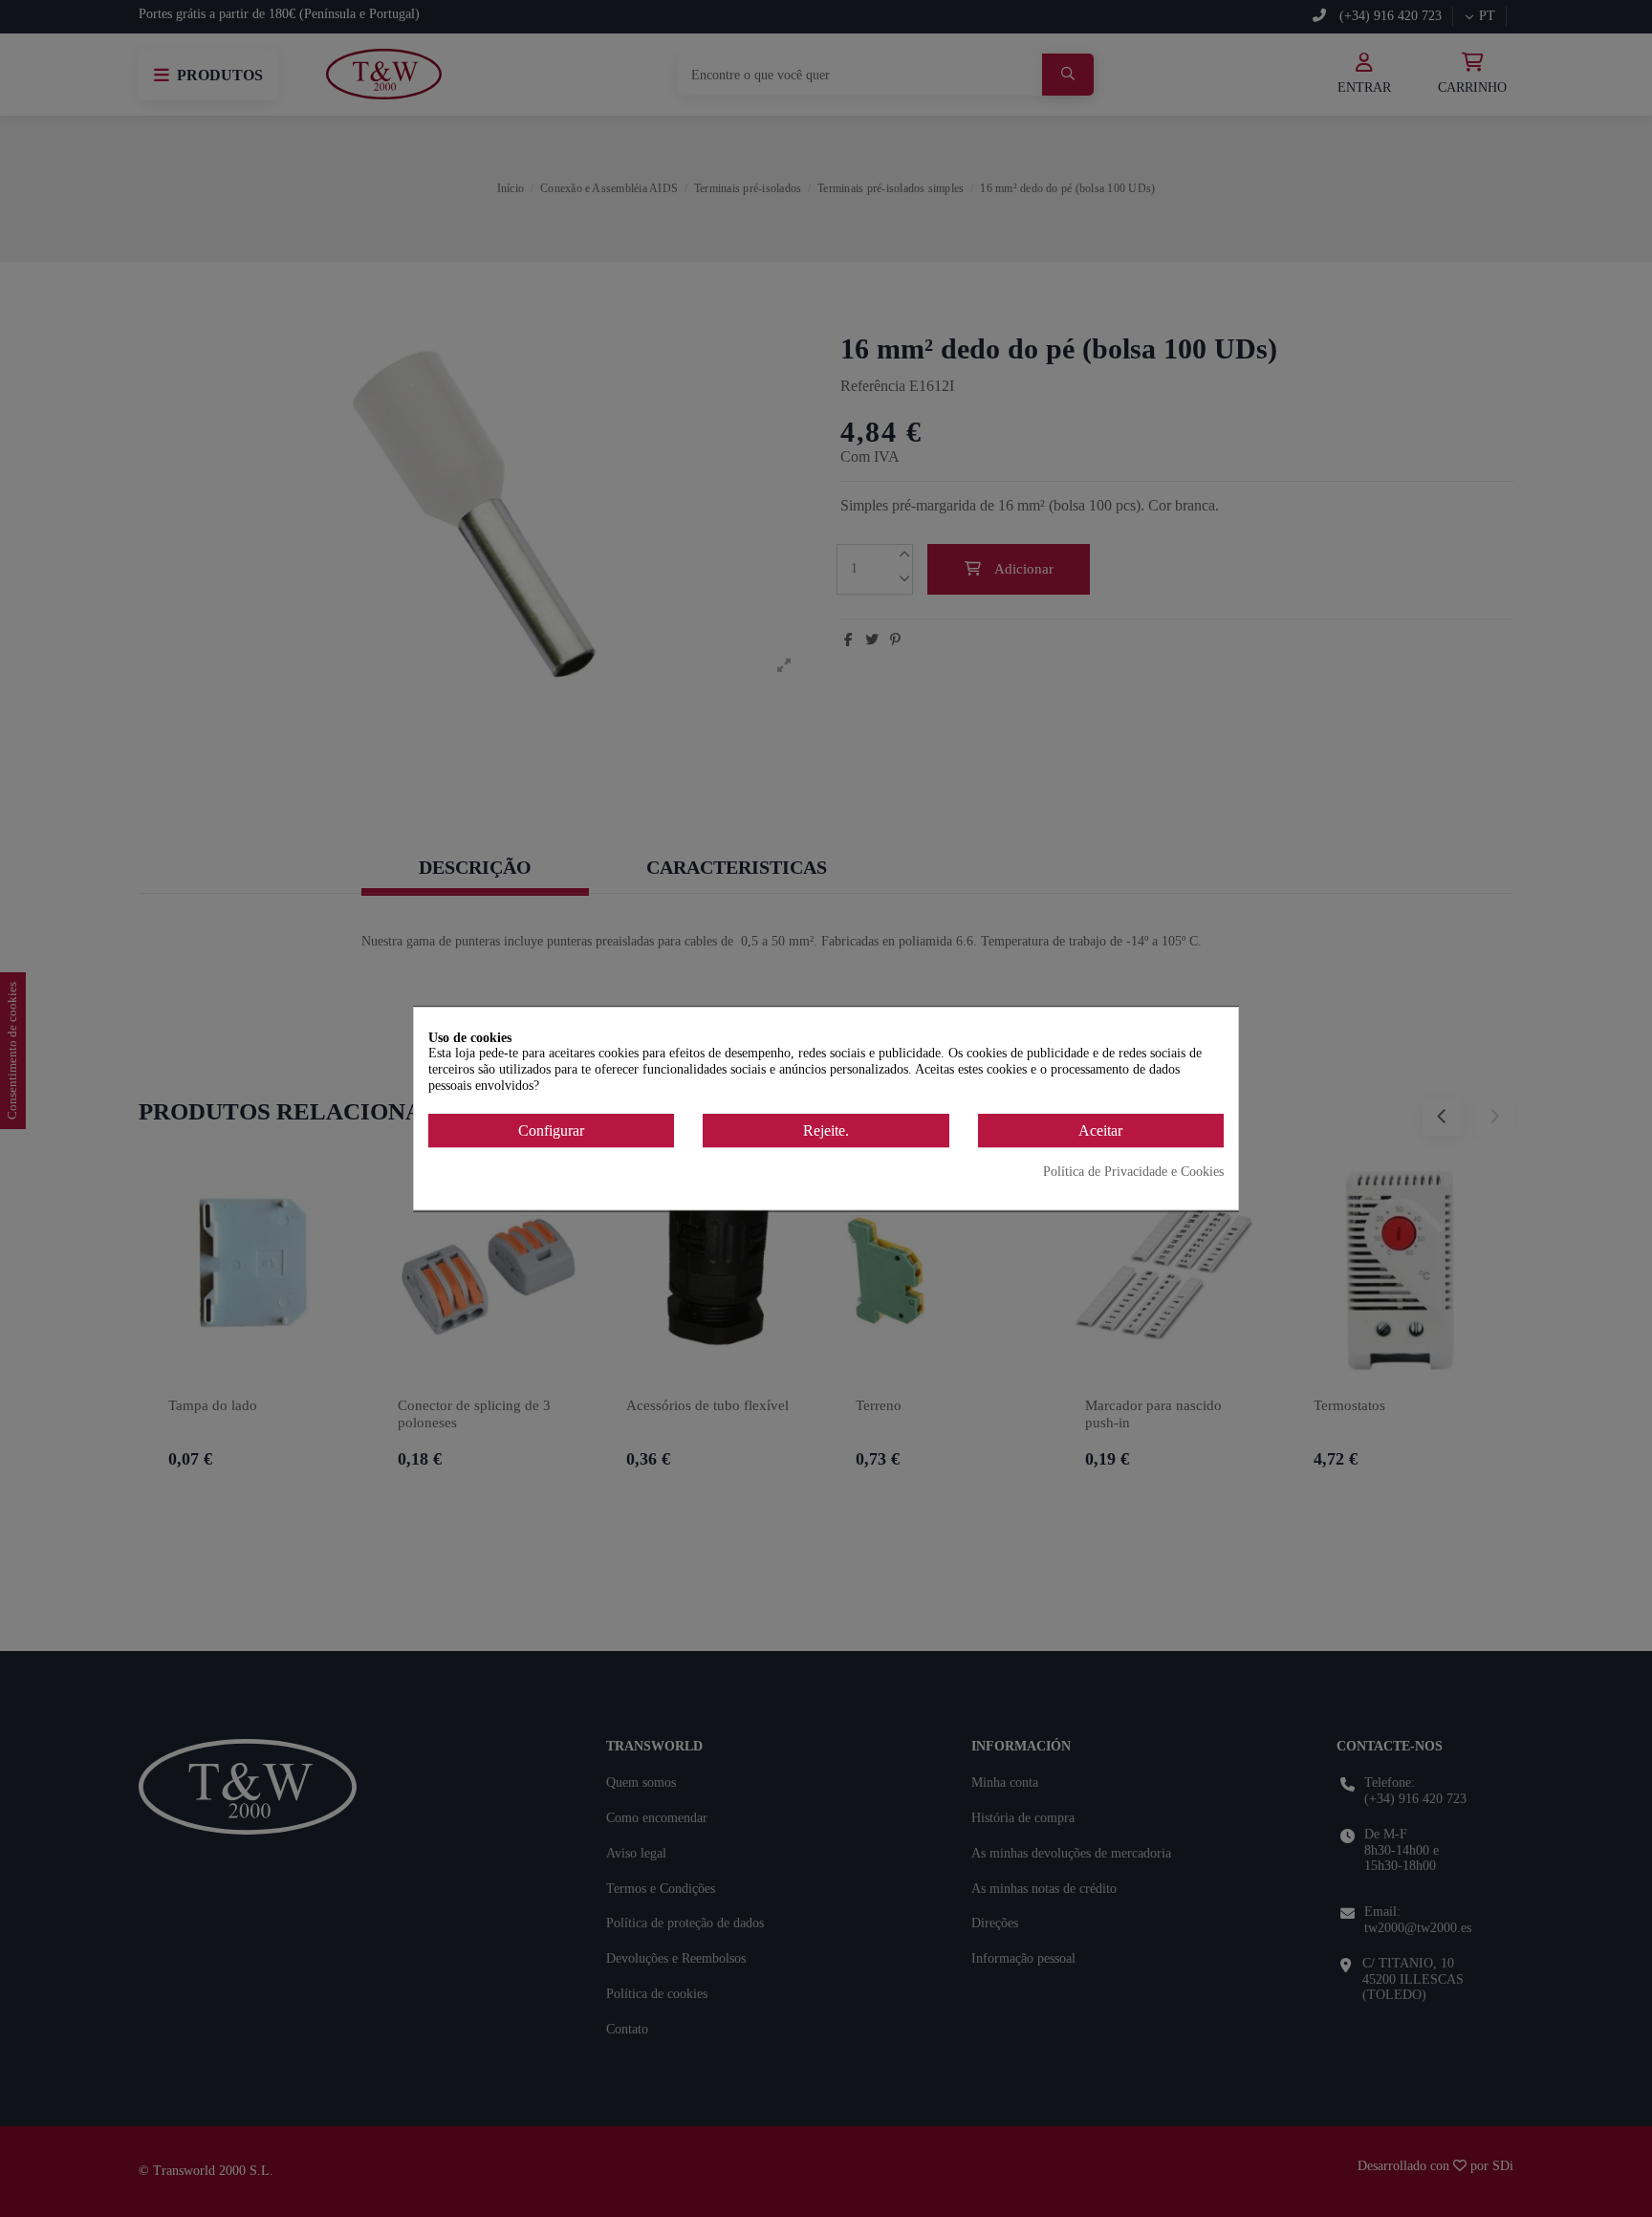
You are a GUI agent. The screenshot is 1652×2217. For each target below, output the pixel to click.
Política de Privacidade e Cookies (1133, 1173)
